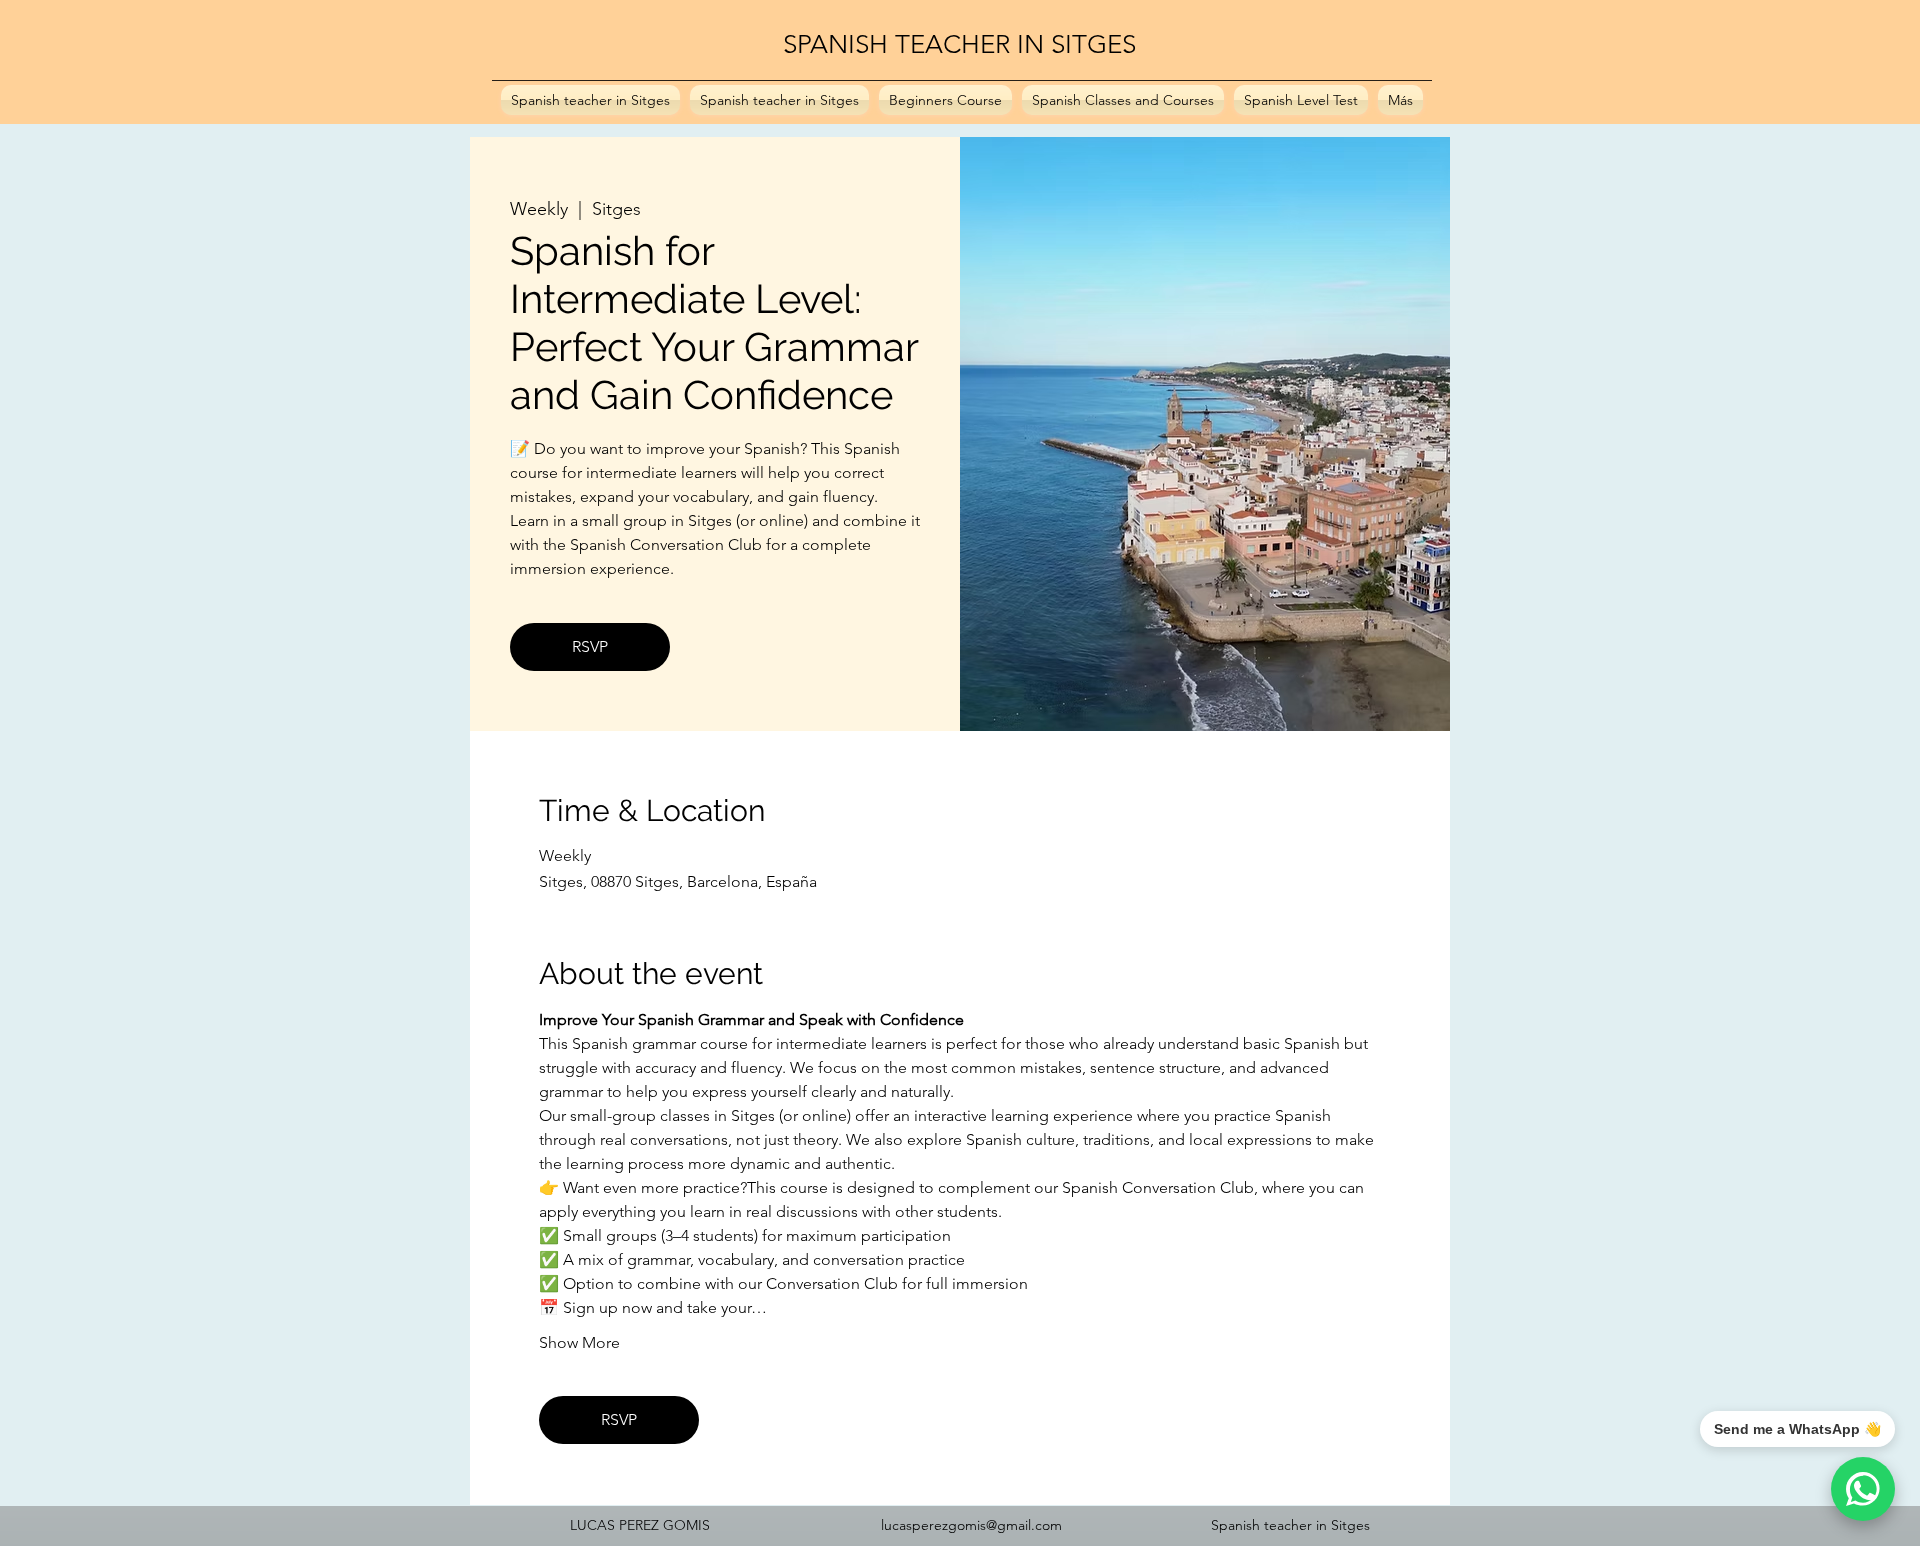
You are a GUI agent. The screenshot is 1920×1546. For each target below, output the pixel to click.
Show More (579, 1342)
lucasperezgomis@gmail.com (971, 1525)
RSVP (590, 646)
